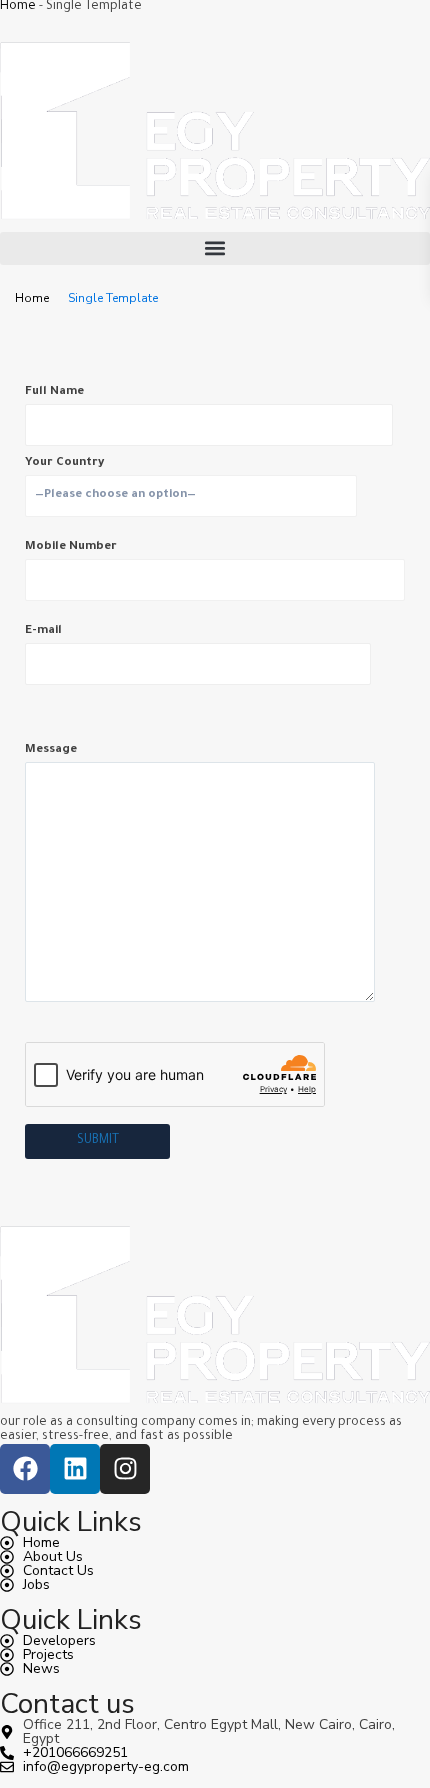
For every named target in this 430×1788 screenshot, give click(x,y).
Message (51, 750)
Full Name (54, 392)
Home (18, 7)
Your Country (64, 463)
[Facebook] (25, 1469)
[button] (215, 248)
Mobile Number (71, 547)
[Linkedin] (75, 1469)
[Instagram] (125, 1469)
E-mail (43, 631)
